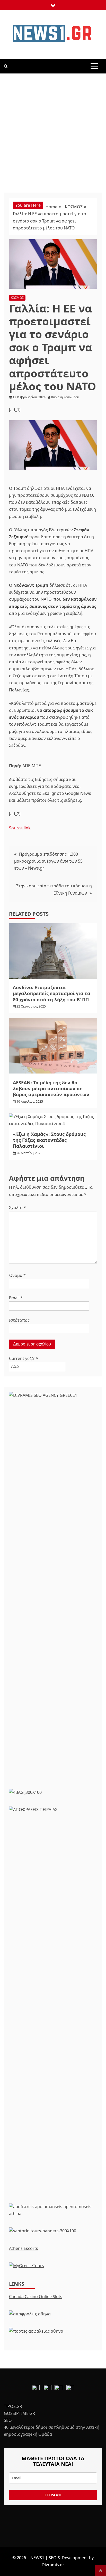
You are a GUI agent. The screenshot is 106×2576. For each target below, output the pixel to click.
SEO (8, 2420)
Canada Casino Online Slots (36, 2297)
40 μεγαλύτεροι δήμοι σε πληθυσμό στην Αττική (52, 2427)
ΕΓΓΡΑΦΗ (53, 2495)
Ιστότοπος (19, 1320)
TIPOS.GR (13, 2406)
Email (16, 1298)
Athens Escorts (24, 2248)
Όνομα (17, 1275)
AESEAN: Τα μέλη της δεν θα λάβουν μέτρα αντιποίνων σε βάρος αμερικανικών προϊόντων (51, 1089)
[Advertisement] (53, 129)
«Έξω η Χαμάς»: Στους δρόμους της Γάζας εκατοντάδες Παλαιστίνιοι (49, 1140)
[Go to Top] (100, 2570)
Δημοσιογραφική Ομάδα (28, 2434)
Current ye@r (24, 1358)
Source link (20, 828)
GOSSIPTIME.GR (19, 2413)
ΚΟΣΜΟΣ (17, 298)
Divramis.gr (53, 2565)
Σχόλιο (17, 1208)
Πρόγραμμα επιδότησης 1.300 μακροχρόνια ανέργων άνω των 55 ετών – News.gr (48, 861)
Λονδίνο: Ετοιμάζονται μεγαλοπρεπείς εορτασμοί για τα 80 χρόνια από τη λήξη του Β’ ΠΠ (52, 993)
